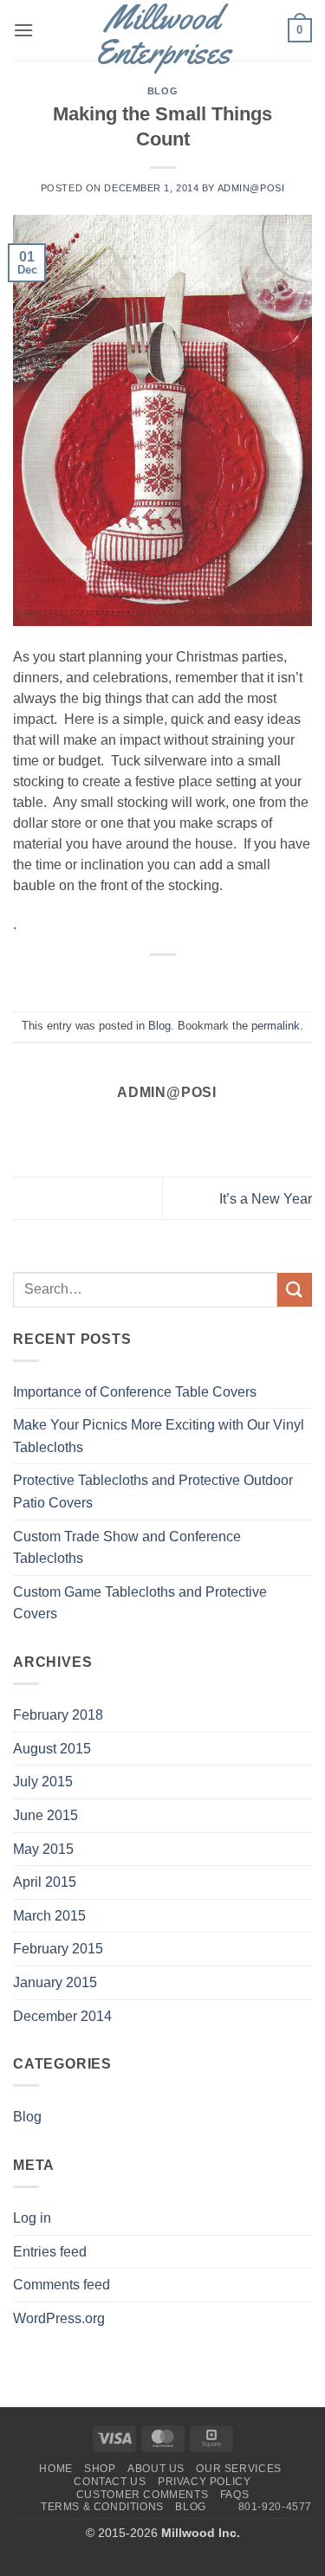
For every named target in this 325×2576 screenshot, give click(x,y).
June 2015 (45, 1815)
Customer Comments (142, 2495)
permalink (276, 1026)
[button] (23, 30)
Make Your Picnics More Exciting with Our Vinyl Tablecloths (159, 1436)
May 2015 (43, 1849)
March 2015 (49, 1916)
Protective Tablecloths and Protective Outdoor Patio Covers (153, 1491)
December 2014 (62, 2016)
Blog (162, 91)
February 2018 (58, 1715)
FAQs (234, 2495)
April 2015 (45, 1882)
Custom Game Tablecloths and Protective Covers (140, 1603)
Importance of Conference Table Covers (135, 1392)
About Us (156, 2469)
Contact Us (110, 2482)
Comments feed (62, 2285)
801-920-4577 (275, 2507)
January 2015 (55, 1982)
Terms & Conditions (102, 2507)
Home (55, 2469)
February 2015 (58, 1949)
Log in (32, 2218)
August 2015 (52, 1749)
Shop (100, 2469)
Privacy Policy (205, 2482)
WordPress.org (59, 2318)
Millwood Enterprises (162, 35)
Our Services (238, 2469)
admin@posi (251, 188)
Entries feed (50, 2252)
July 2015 (43, 1782)
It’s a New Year (266, 1199)
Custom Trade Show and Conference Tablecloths (127, 1548)
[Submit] (295, 1290)
